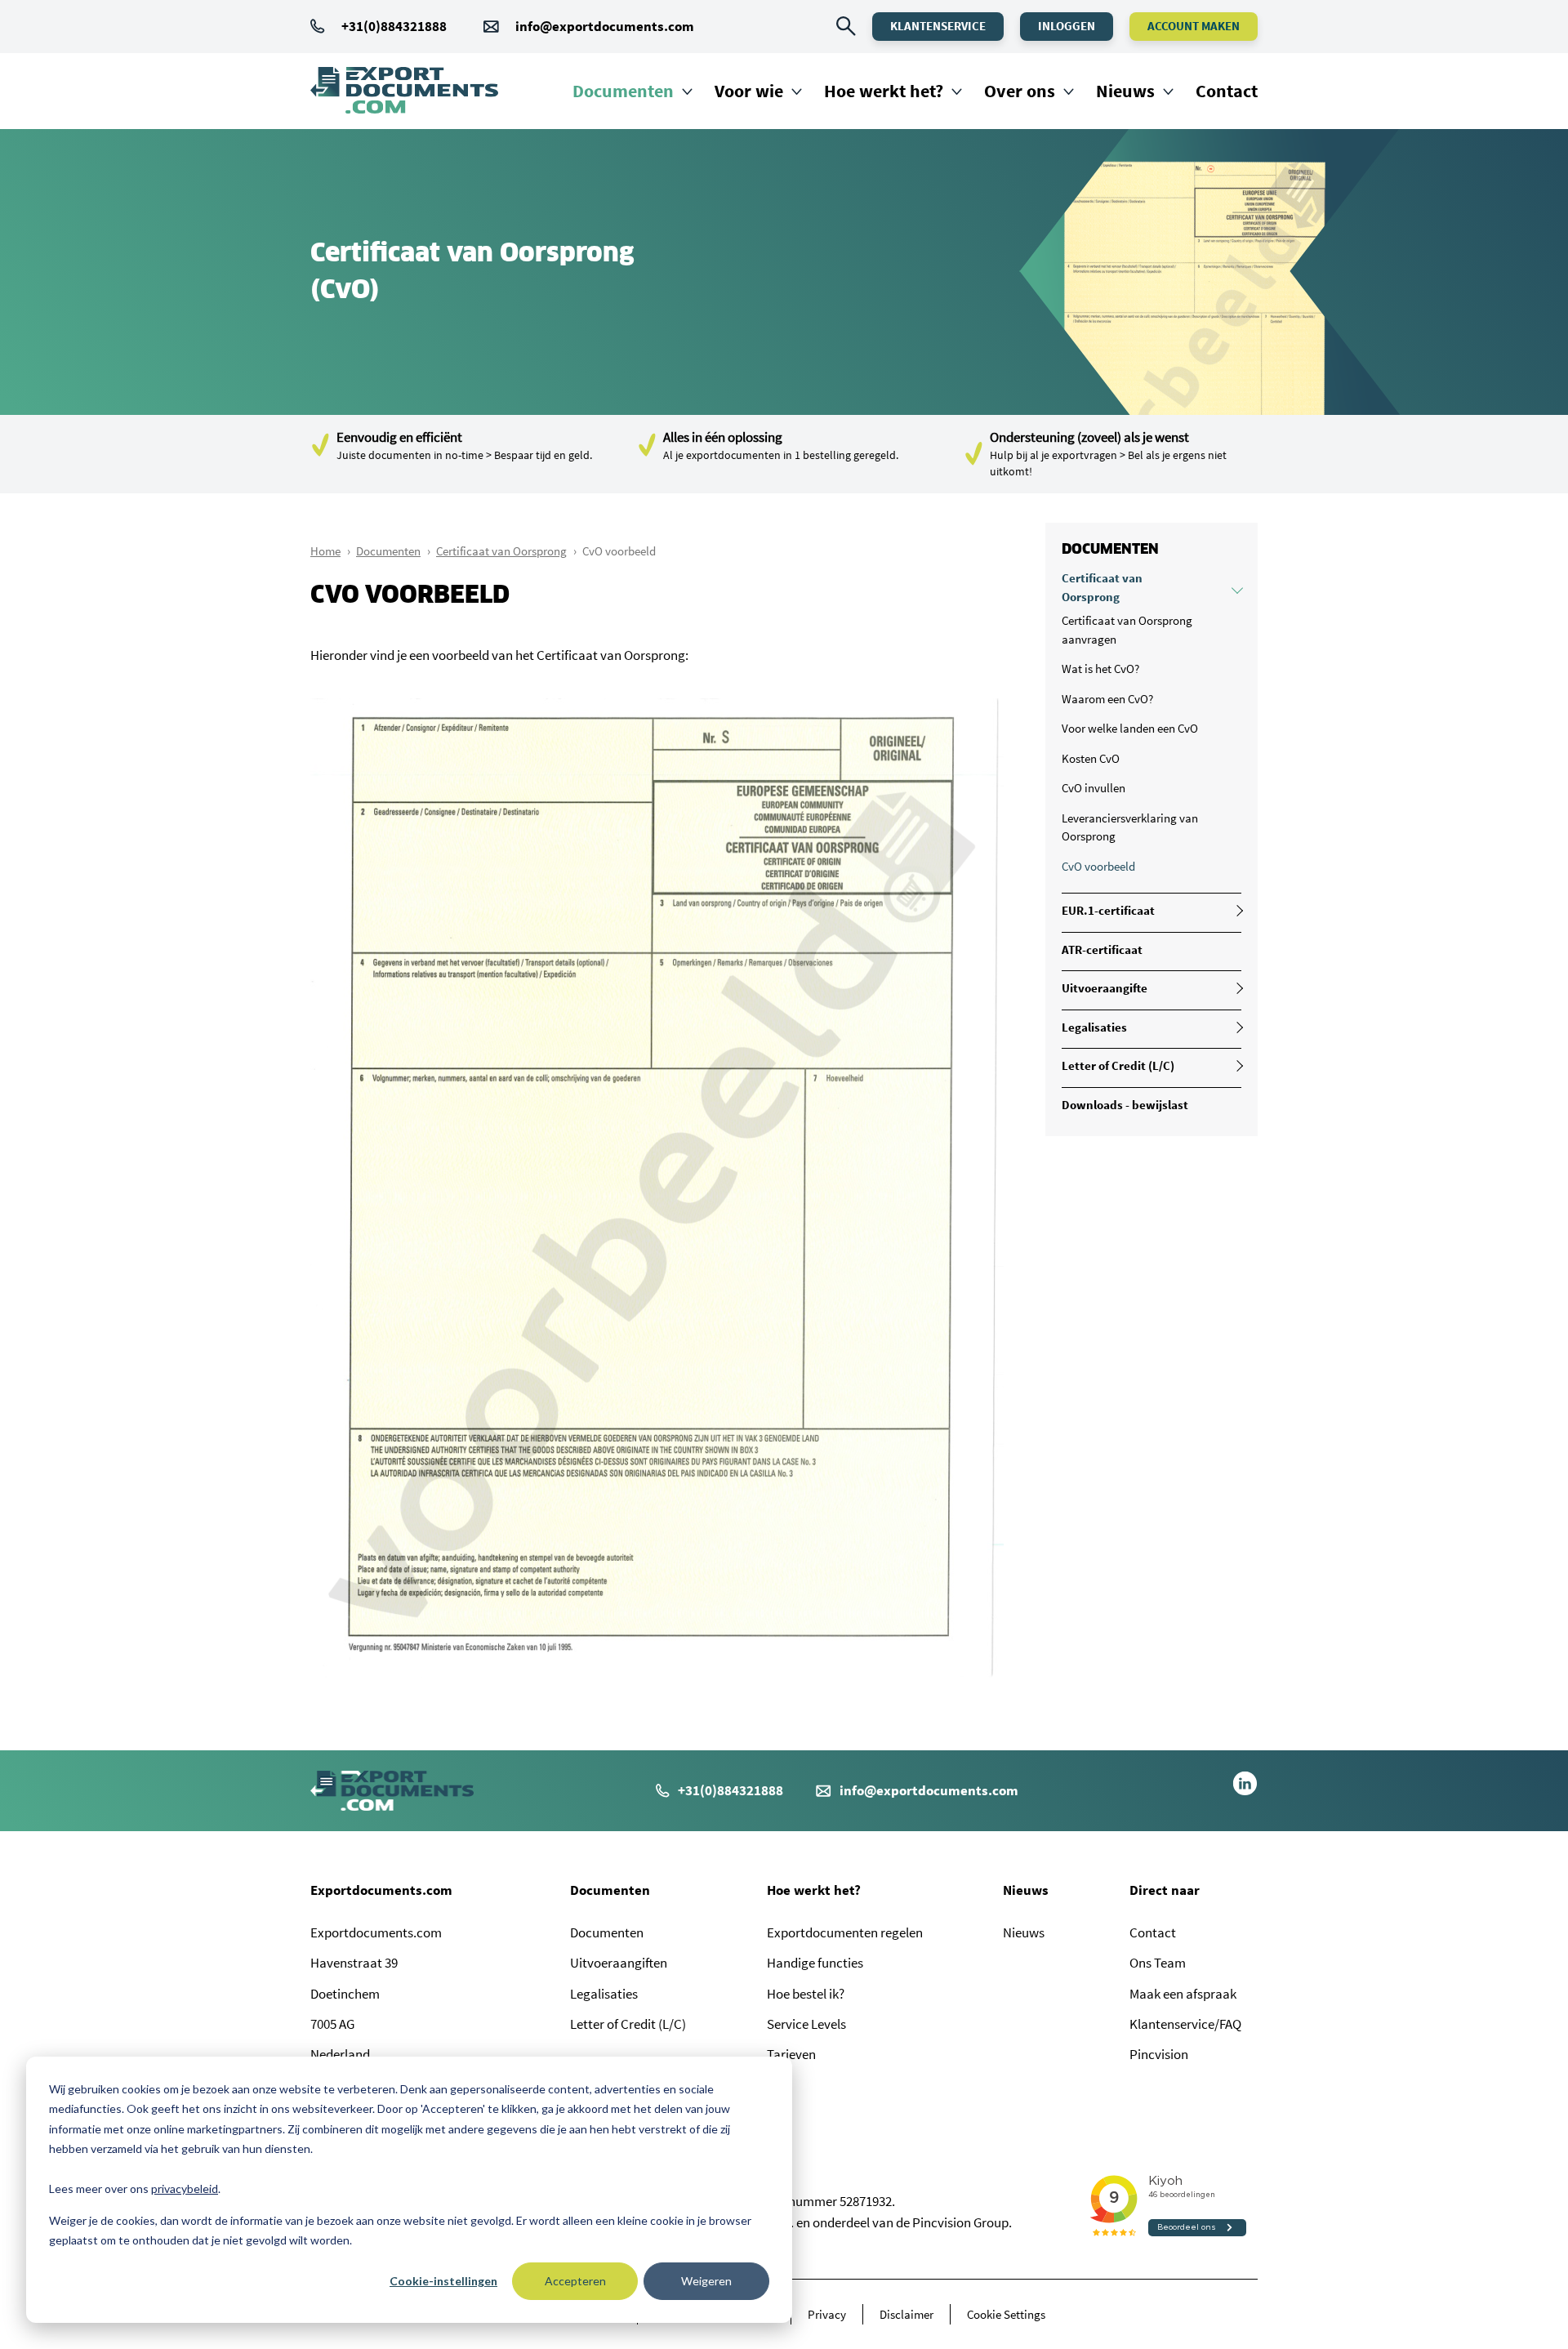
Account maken (1194, 26)
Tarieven (791, 2054)
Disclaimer (906, 2314)
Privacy (827, 2314)
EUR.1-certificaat (1108, 910)
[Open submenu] (1237, 588)
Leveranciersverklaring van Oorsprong (1130, 827)
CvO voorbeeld (1098, 866)
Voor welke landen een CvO (1130, 728)
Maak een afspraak (1183, 1994)
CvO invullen (1094, 788)
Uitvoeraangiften (619, 1963)
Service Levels (806, 2024)
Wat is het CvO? (1100, 669)
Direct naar (1165, 1890)
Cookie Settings (1006, 2314)
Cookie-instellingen (443, 2281)
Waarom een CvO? (1107, 699)
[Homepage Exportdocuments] (404, 91)
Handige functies (815, 1963)
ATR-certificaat (1102, 949)
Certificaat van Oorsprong (501, 551)
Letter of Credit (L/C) (1118, 1065)
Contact (1227, 91)
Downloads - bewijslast (1125, 1105)
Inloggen (1067, 26)
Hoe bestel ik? (806, 1994)
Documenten (623, 91)
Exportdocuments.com (381, 1890)
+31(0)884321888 (394, 26)
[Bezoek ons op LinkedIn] (1245, 1791)
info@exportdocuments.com (605, 26)
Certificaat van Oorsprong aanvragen (1127, 630)
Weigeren (706, 2281)
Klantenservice (938, 26)
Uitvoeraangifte (1105, 988)
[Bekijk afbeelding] (657, 1674)
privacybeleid (185, 2189)
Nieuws (1125, 91)
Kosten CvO (1091, 758)
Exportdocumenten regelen (845, 1932)
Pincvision (1159, 2054)
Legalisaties (1094, 1027)
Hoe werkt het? (884, 91)
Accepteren (575, 2281)
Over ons (1020, 91)
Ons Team (1158, 1963)
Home (325, 551)
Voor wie (749, 91)
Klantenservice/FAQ (1185, 2024)
